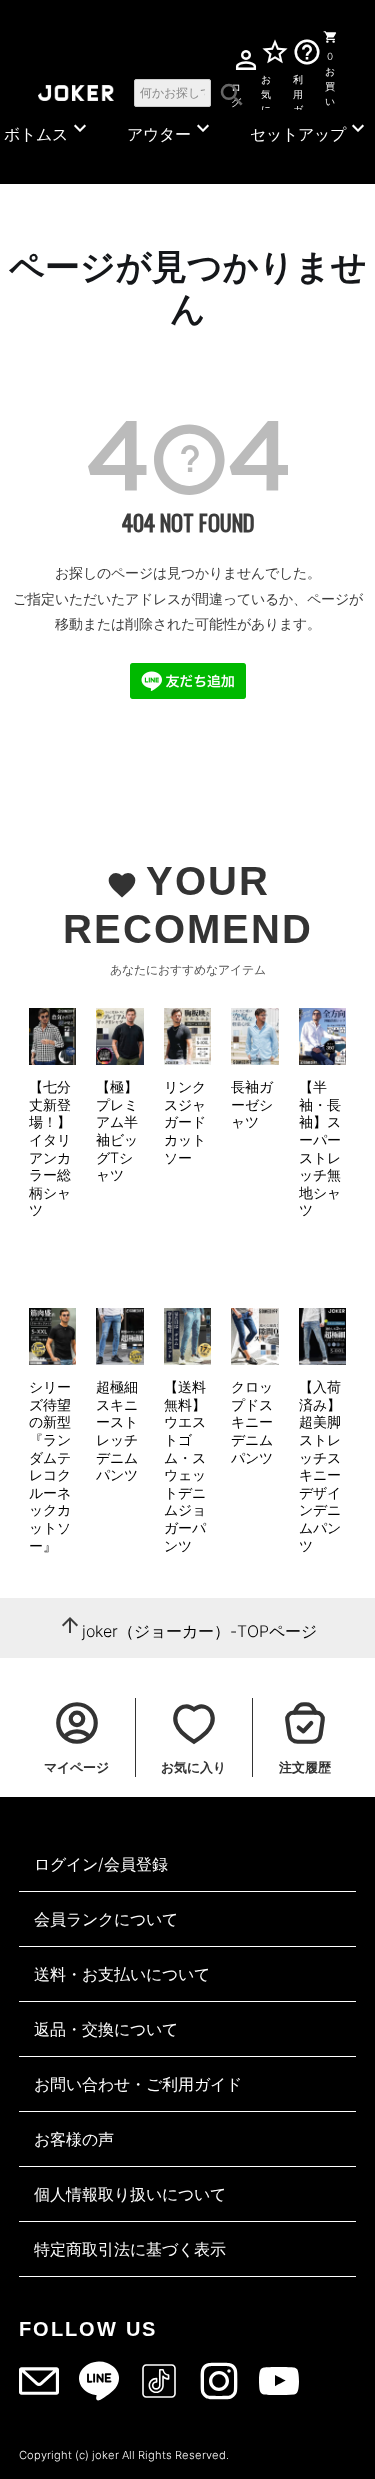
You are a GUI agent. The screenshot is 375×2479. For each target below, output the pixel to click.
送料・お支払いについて (122, 1974)
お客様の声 (74, 2139)
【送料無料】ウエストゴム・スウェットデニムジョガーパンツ (185, 1465)
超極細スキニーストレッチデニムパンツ (117, 1430)
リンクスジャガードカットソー (185, 1121)
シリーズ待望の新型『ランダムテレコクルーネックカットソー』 (50, 1465)
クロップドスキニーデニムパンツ (252, 1421)
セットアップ (310, 130)
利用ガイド (298, 91)
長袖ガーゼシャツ (252, 1104)
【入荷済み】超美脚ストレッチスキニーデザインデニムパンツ (320, 1465)
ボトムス (48, 130)
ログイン (236, 91)
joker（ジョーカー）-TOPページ (199, 1631)
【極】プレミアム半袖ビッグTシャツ (117, 1130)
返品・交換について (106, 2029)
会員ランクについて (106, 1919)
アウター (171, 130)
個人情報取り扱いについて (130, 2194)
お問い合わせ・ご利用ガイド (138, 2084)
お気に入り (266, 91)
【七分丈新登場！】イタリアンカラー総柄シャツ (50, 1148)
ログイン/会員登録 (101, 1864)
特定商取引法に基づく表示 (130, 2249)
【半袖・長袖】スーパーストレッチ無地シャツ (320, 1148)
